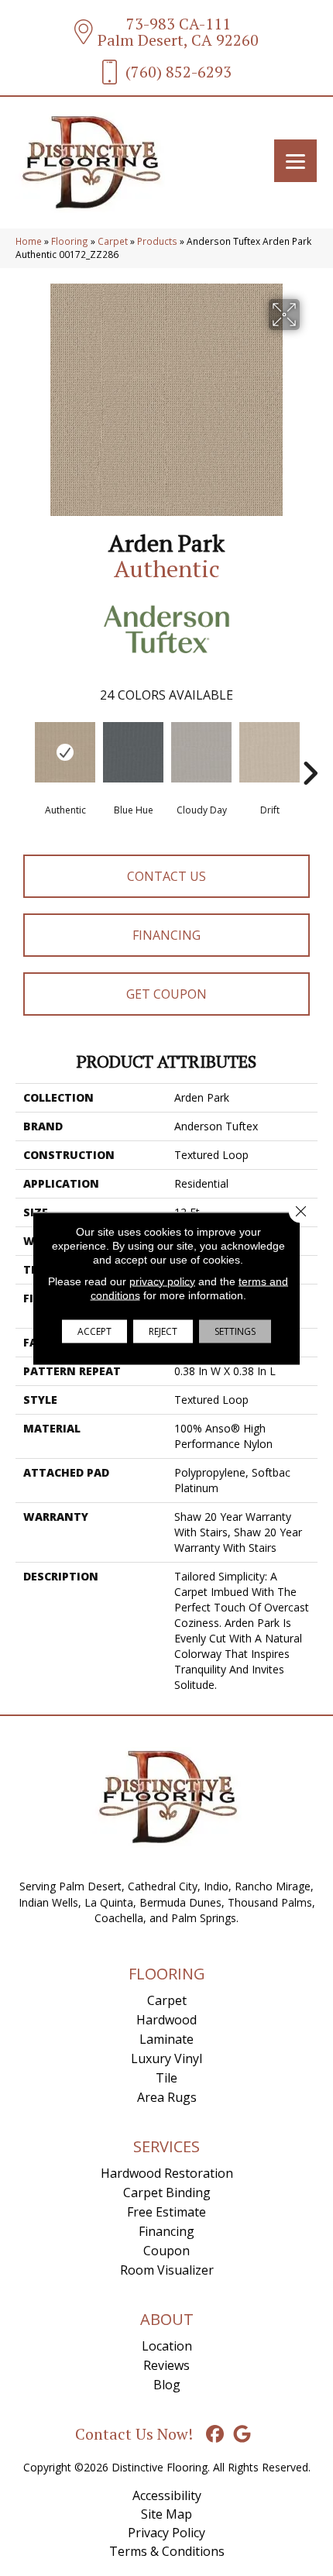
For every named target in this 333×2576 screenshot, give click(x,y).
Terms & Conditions (167, 2551)
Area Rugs (167, 2097)
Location (167, 2346)
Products (157, 241)
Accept (94, 1331)
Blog (167, 2385)
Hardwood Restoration (167, 2173)
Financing (166, 935)
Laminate (166, 2039)
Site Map (166, 2514)
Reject (163, 1331)
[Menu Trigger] (295, 161)
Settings (235, 1331)
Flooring (70, 241)
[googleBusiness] (243, 2435)
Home (29, 241)
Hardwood (166, 2020)
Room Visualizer (167, 2270)
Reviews (166, 2365)
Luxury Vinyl (166, 2058)
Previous (23, 750)
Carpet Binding (167, 2193)
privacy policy (162, 1281)
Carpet (113, 241)
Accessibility (167, 2495)
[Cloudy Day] (201, 752)
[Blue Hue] (133, 752)
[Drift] (269, 752)
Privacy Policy (166, 2533)
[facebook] (216, 2435)
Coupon (166, 2251)
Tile (166, 2078)
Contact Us (166, 876)
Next (310, 750)
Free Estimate (166, 2212)
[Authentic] (65, 752)
